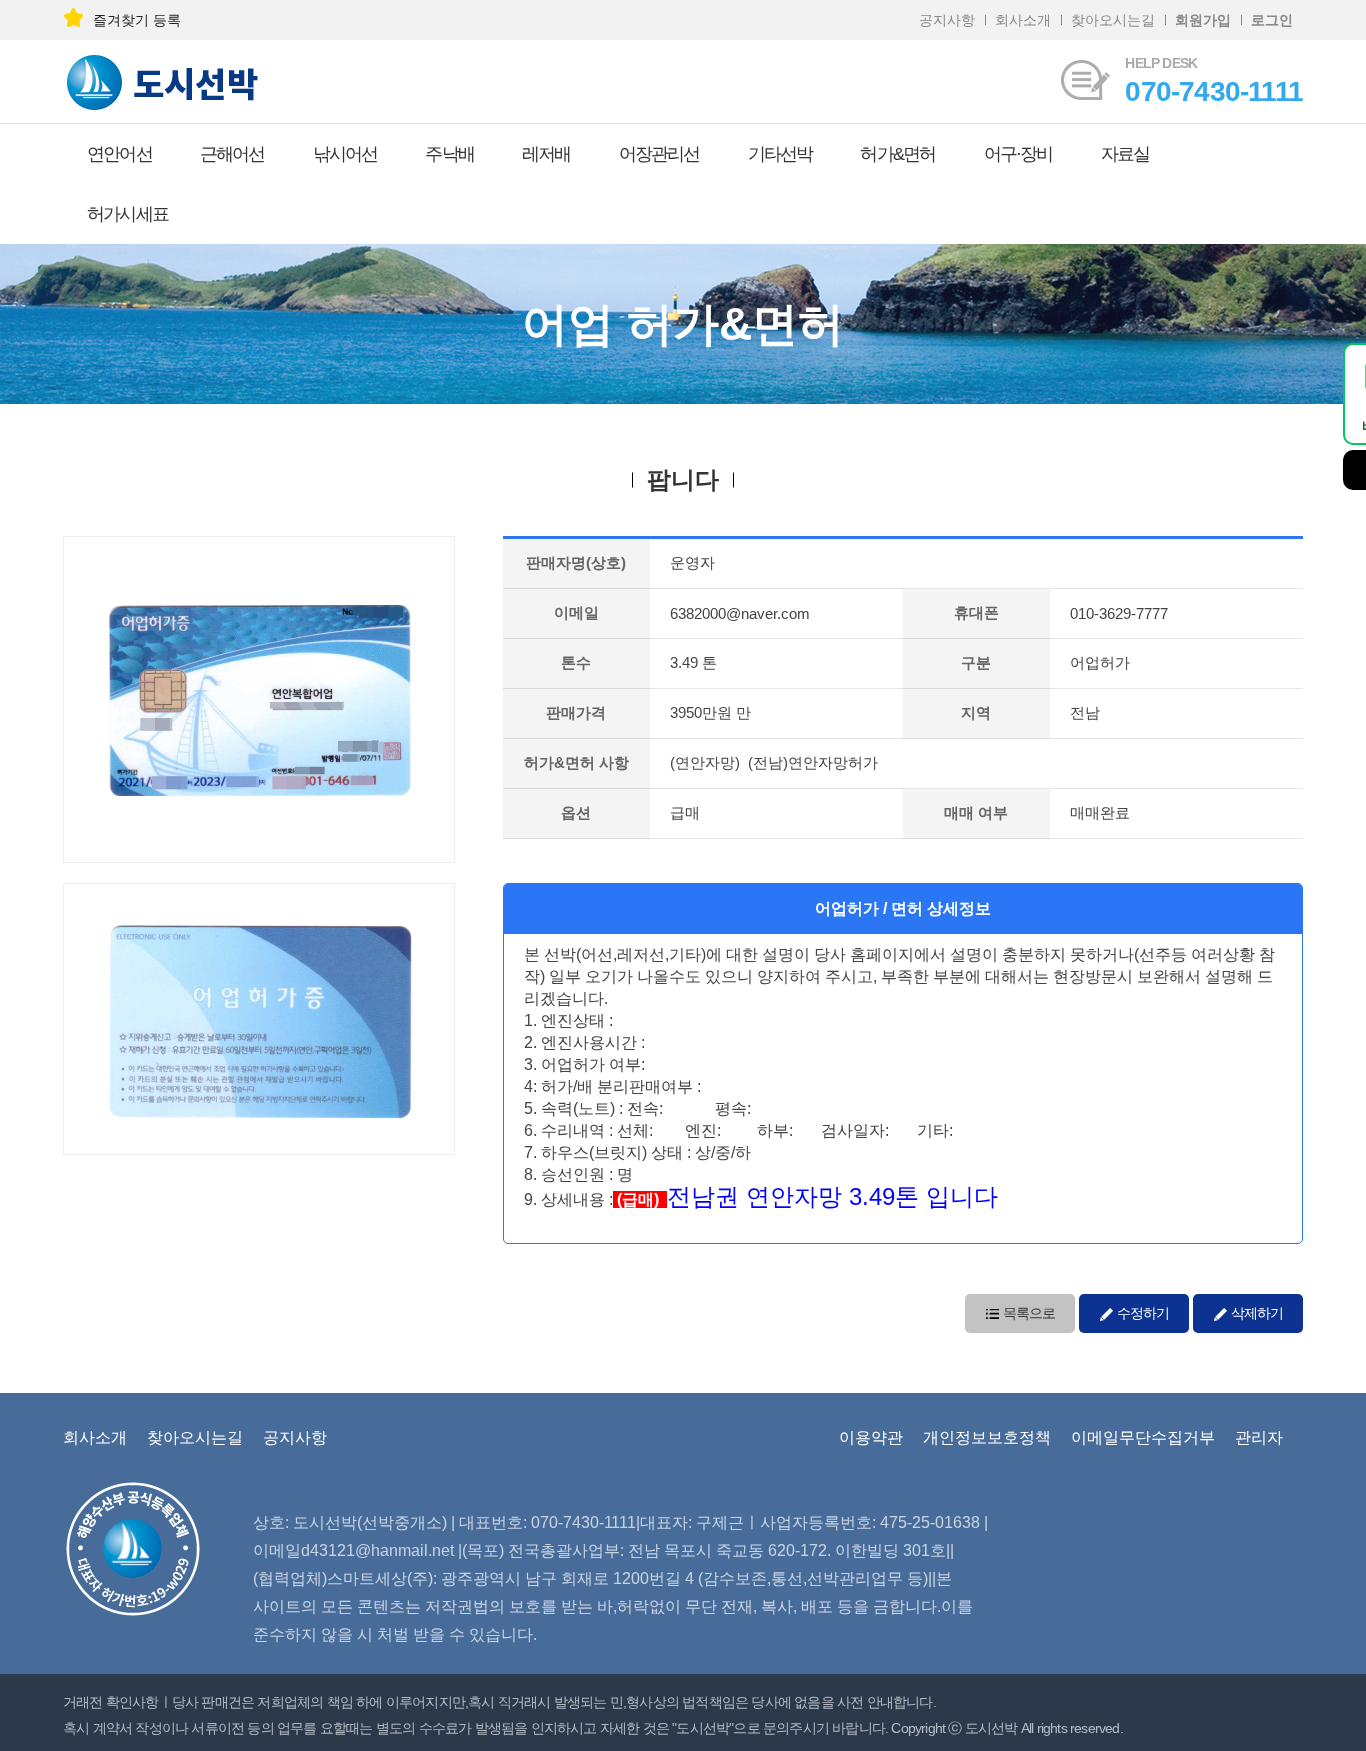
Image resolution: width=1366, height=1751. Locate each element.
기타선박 (780, 154)
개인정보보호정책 (987, 1437)
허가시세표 (127, 214)
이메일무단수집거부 (1143, 1437)
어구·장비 (1018, 154)
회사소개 (1023, 20)
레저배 (546, 154)
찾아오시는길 (1113, 20)
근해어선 (232, 154)
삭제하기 (1255, 1313)
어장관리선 (659, 154)
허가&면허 (897, 154)
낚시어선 (345, 154)
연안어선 (119, 154)
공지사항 (947, 20)
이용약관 (871, 1437)
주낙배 (449, 154)
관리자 (1259, 1437)
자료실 (1125, 154)
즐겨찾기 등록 (137, 20)
